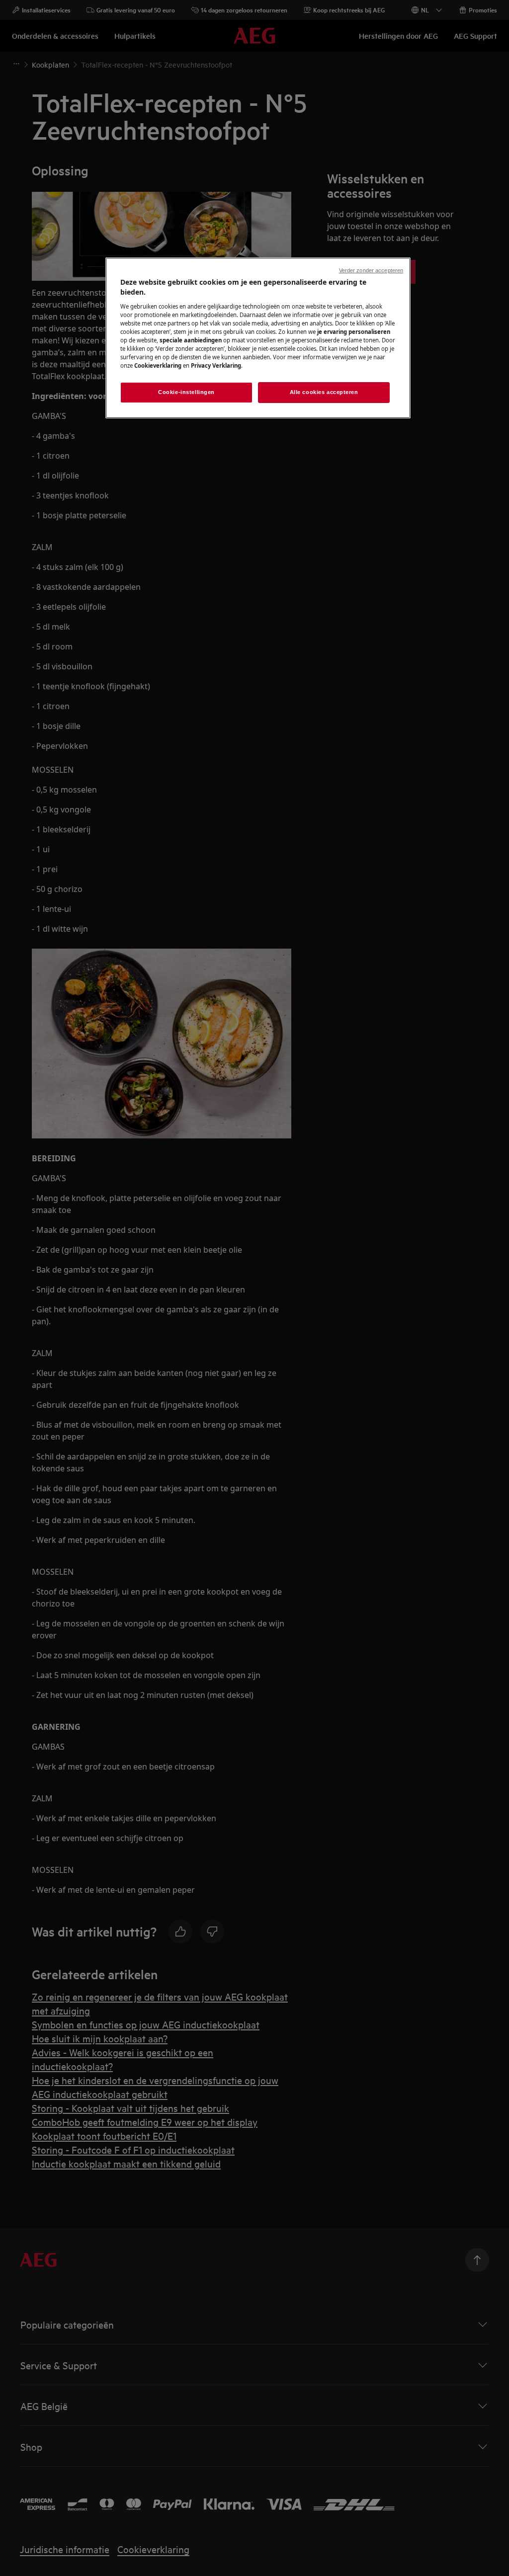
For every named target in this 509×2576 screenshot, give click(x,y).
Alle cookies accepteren (324, 392)
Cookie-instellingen (186, 392)
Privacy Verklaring (216, 365)
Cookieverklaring (158, 365)
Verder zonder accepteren (371, 270)
